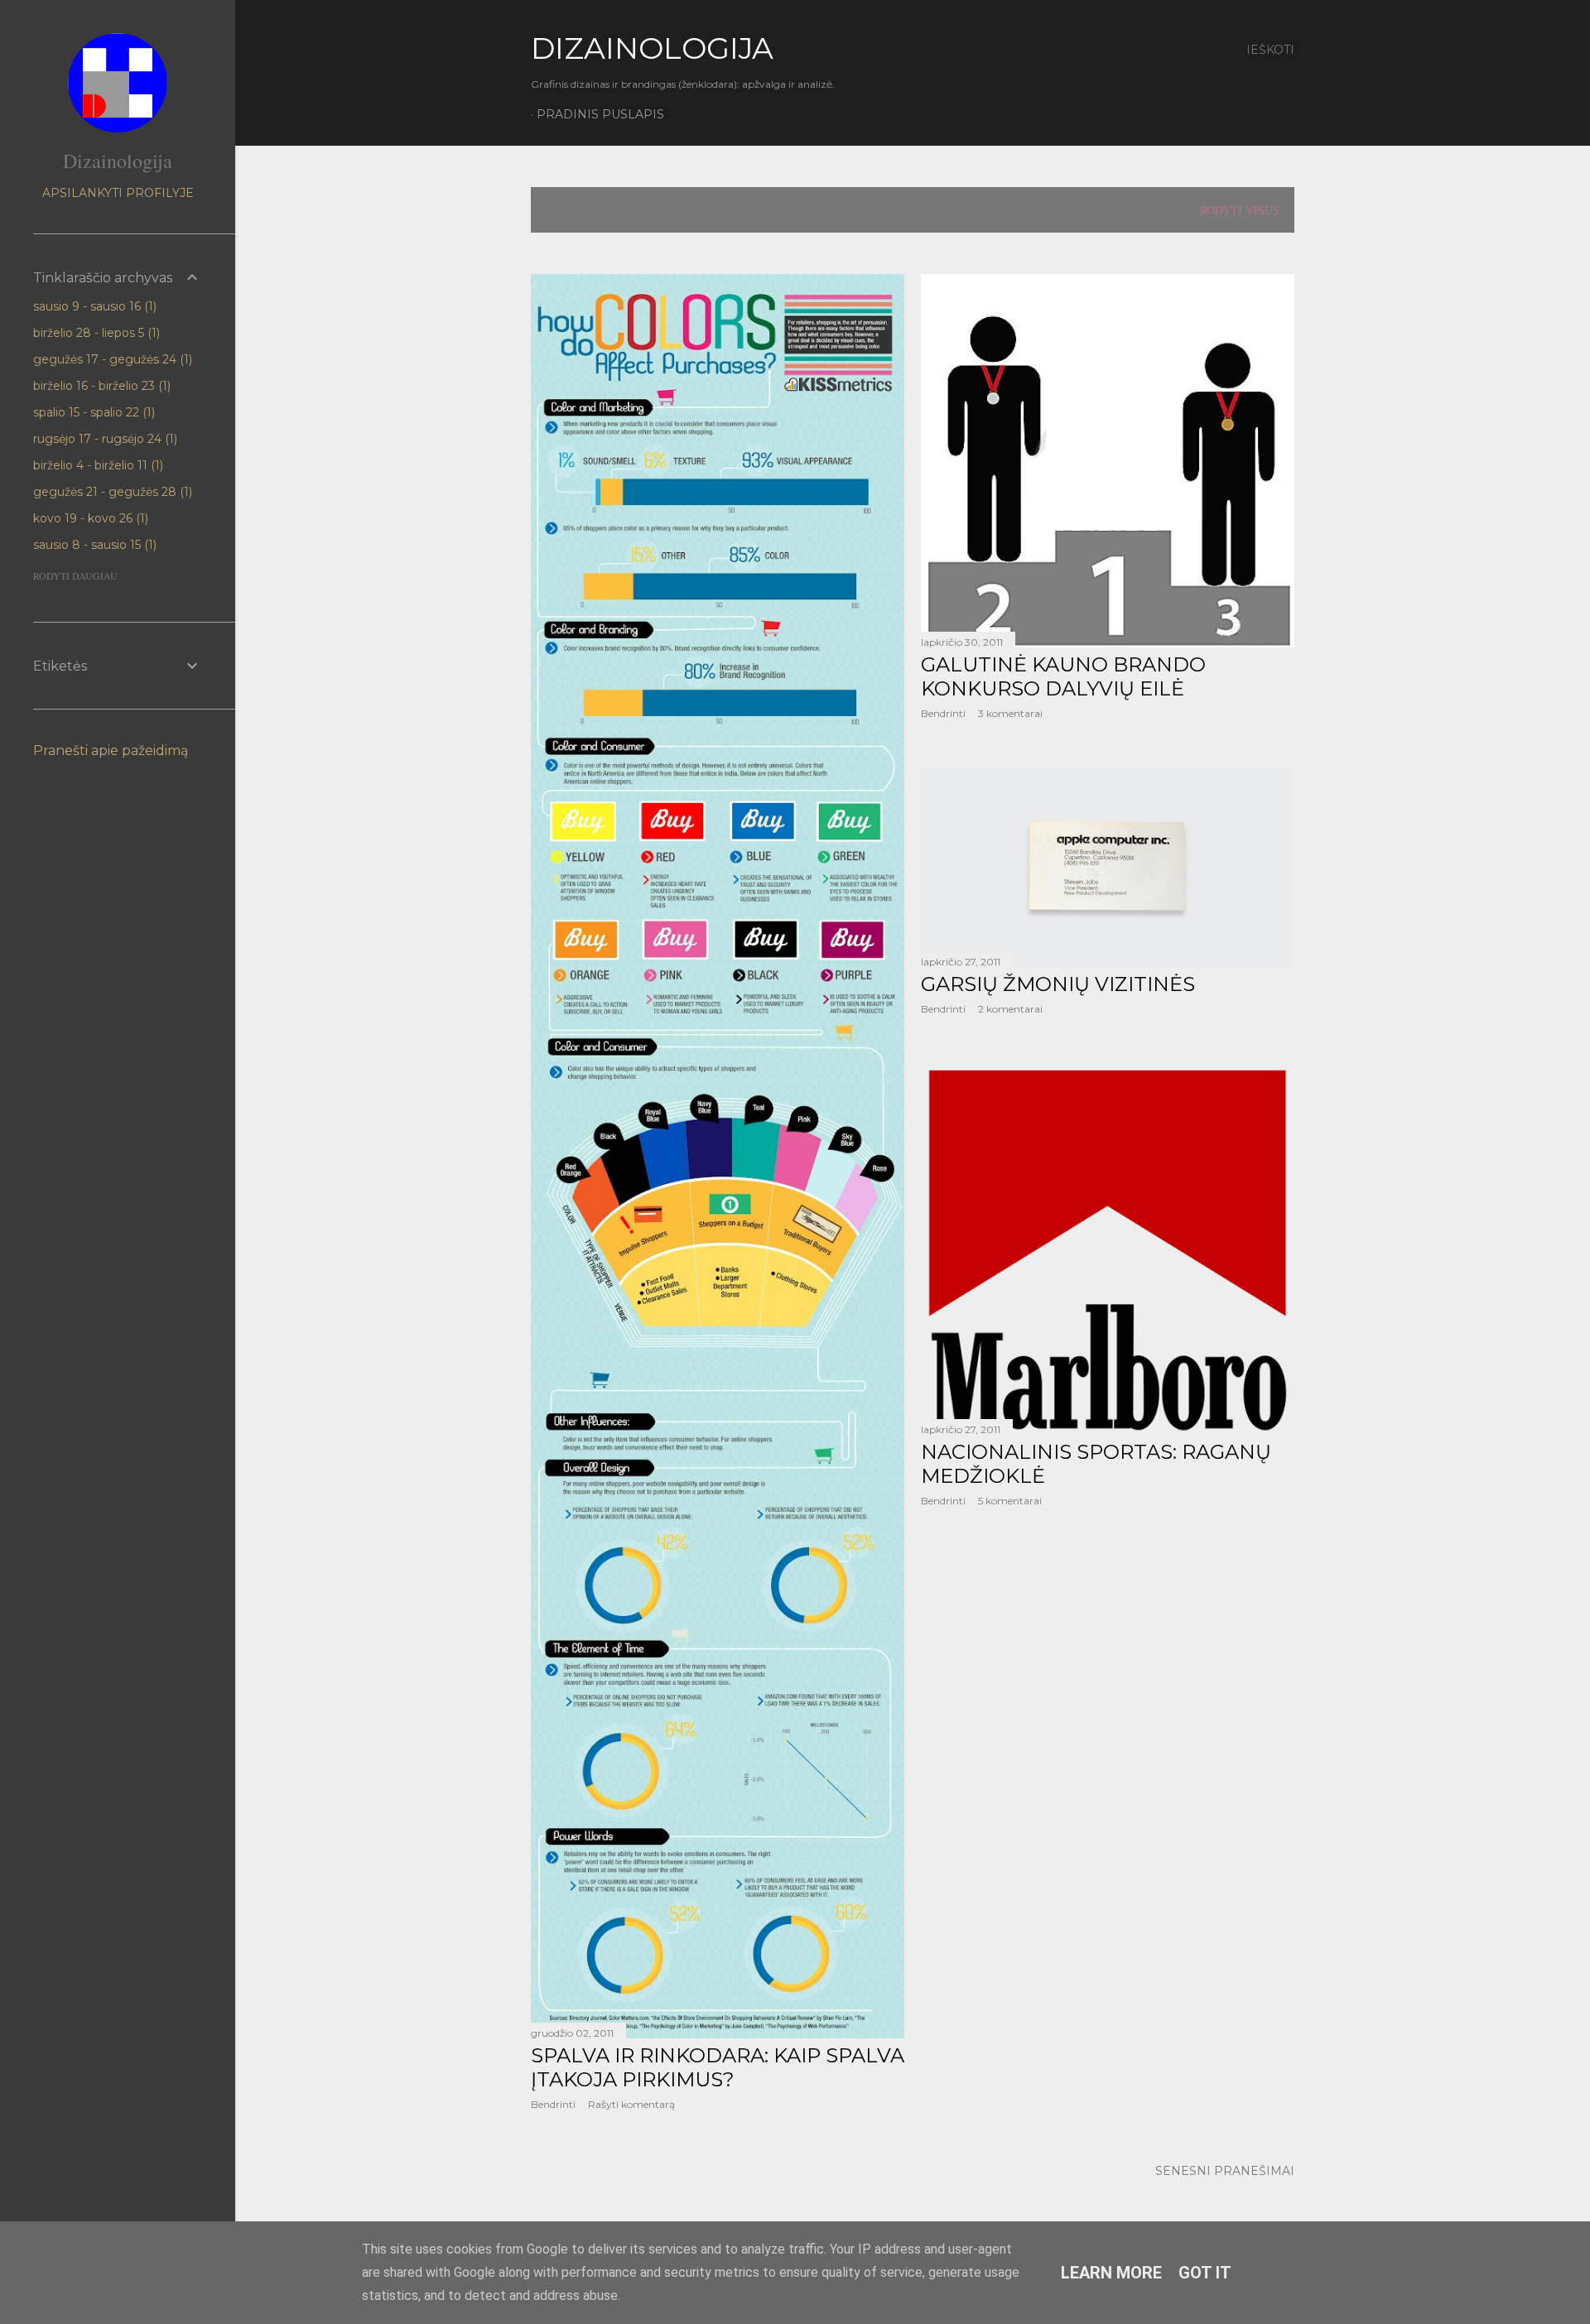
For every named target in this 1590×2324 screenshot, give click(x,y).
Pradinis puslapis (600, 114)
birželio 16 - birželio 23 (100, 386)
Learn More (1111, 2273)
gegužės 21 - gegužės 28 (111, 492)
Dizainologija (118, 161)
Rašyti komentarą (631, 2104)
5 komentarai (1010, 1501)
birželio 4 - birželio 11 (96, 465)
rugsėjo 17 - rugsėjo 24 (104, 439)
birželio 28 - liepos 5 (95, 333)
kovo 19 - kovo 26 (89, 518)
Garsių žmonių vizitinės (1058, 984)
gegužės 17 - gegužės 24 (111, 359)
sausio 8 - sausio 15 (93, 545)
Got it (1205, 2273)
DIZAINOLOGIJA (652, 48)
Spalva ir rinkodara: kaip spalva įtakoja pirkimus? (718, 2067)
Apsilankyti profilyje (118, 193)
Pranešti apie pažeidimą (111, 751)
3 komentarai (1010, 713)
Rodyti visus (1240, 210)
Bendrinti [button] (553, 2104)
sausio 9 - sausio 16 (93, 306)
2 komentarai (1010, 1009)
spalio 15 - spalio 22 (92, 412)
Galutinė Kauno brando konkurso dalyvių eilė (1063, 676)
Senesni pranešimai (1225, 2171)
